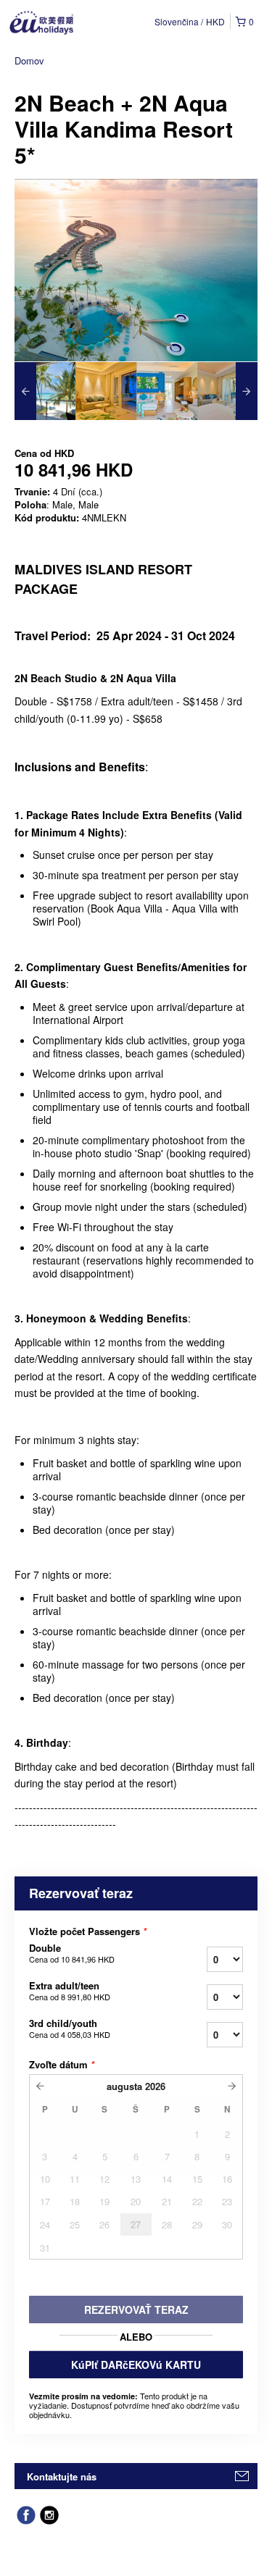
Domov (29, 60)
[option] (45, 391)
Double (72, 1953)
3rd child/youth (70, 2029)
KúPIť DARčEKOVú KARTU (136, 2365)
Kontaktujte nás (62, 2476)
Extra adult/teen (70, 1991)
